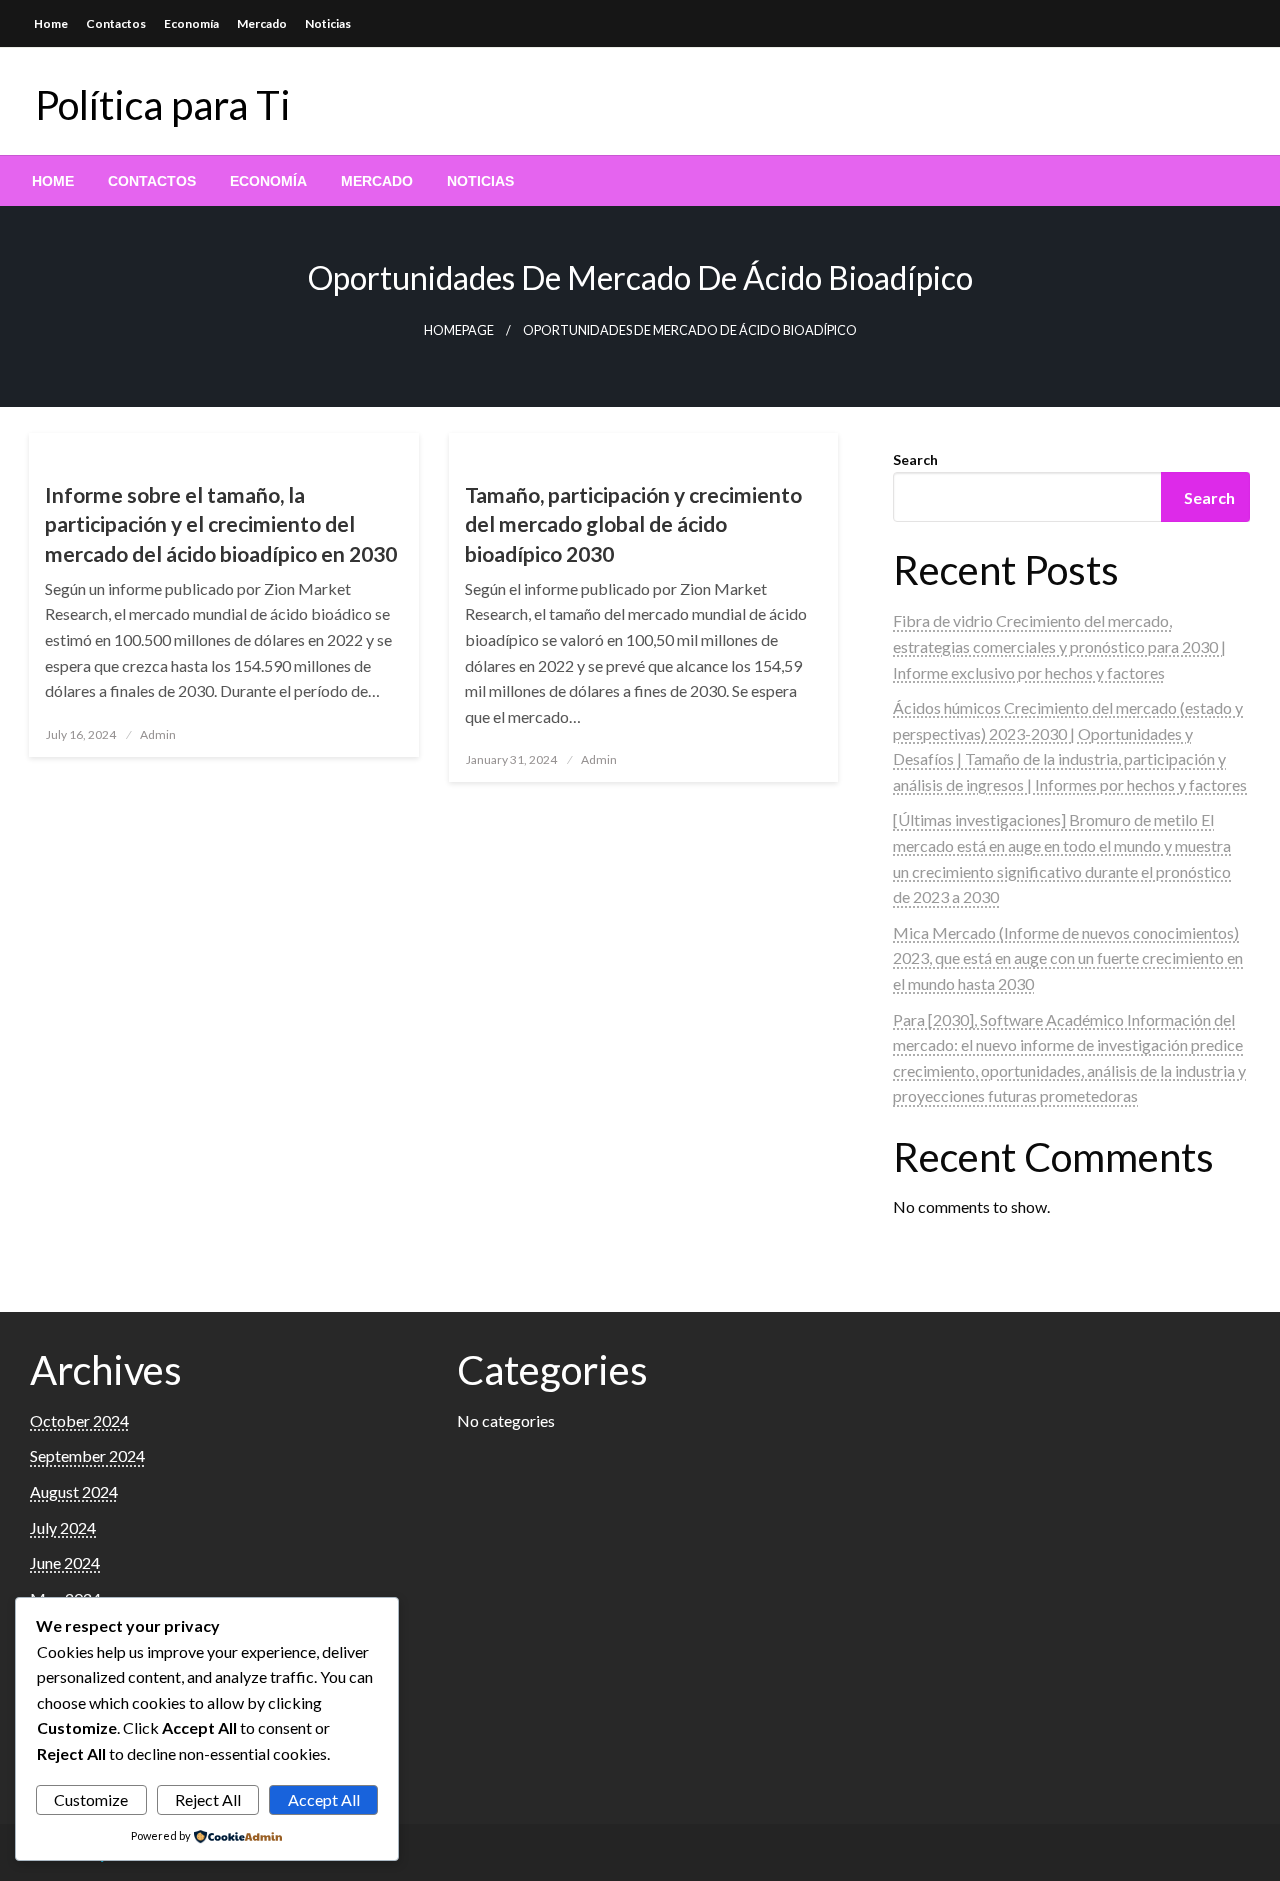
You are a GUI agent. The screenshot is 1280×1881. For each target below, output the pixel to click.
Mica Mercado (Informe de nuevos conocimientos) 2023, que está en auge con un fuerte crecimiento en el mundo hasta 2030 (1068, 958)
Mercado (262, 23)
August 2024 (74, 1491)
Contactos (116, 23)
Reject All (208, 1799)
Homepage (459, 330)
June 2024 (65, 1562)
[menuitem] (53, 181)
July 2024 (63, 1527)
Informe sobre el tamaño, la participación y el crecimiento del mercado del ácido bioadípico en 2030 (221, 524)
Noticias (328, 23)
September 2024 (87, 1455)
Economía (191, 23)
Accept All (324, 1799)
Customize (91, 1799)
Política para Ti (163, 105)
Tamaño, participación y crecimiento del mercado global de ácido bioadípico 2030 (633, 524)
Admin (158, 734)
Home (51, 23)
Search (915, 459)
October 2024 (79, 1420)
